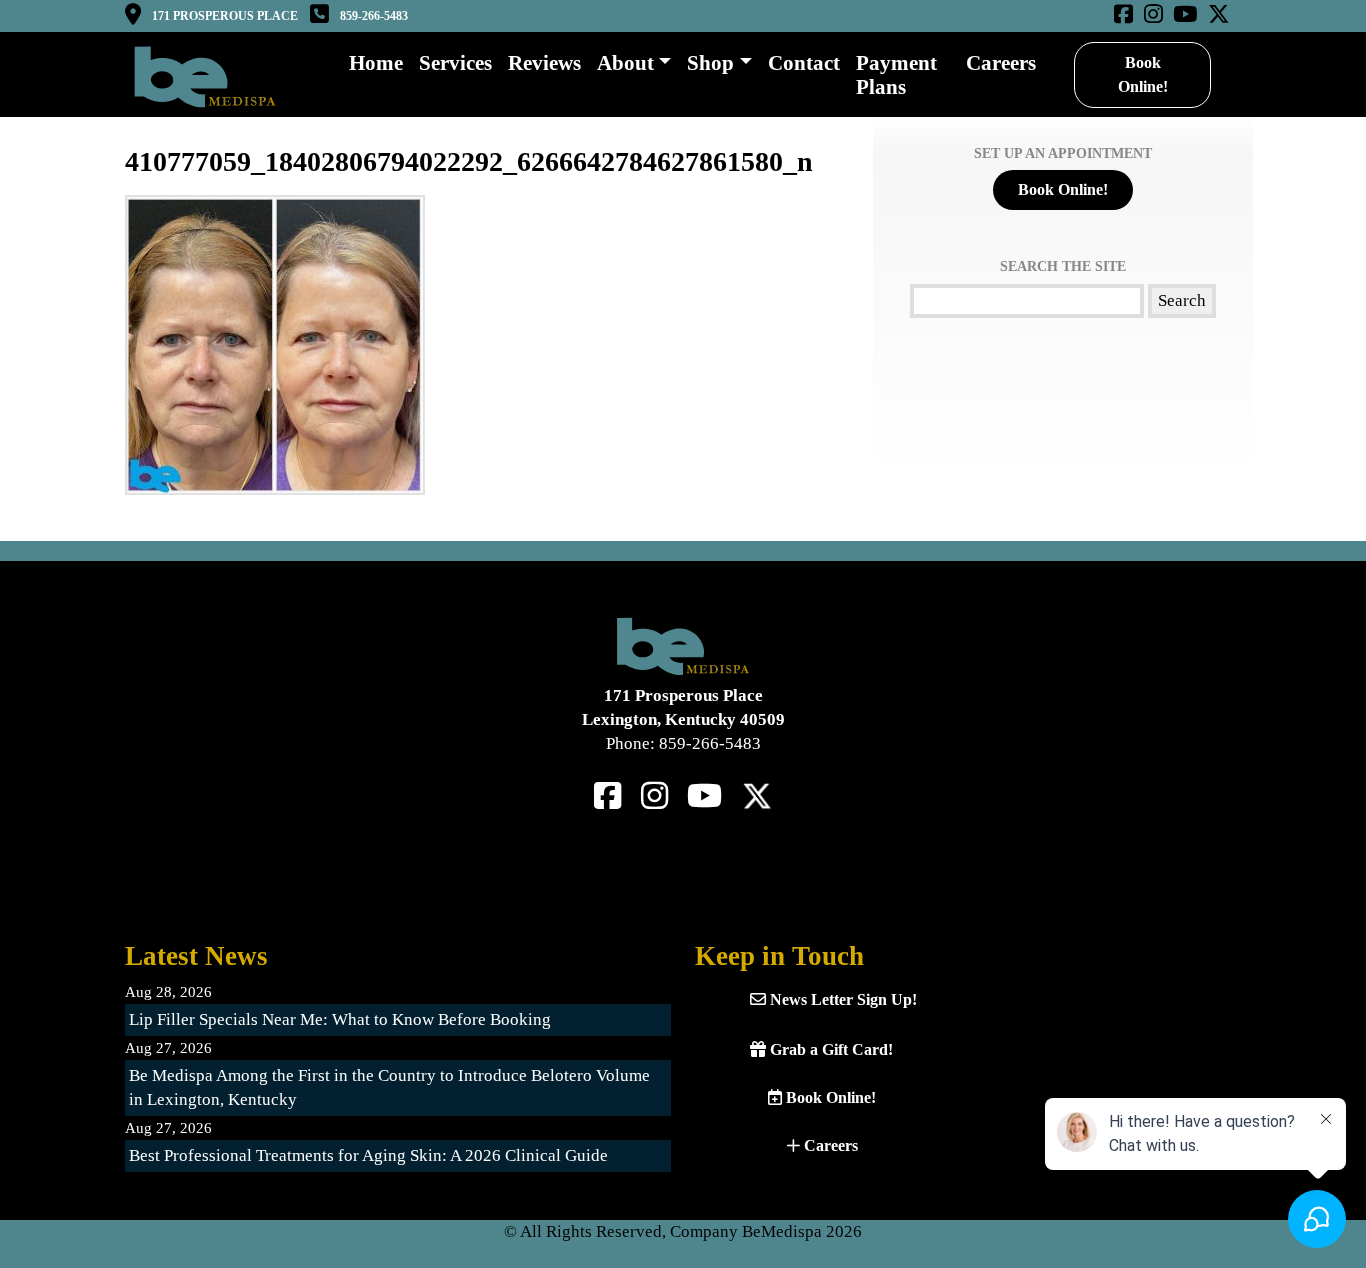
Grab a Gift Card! (829, 1049)
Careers (829, 1145)
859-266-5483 (374, 16)
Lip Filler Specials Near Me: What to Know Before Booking (340, 1019)
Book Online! (1143, 74)
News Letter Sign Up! (841, 999)
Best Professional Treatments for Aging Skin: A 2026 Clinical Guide (368, 1155)
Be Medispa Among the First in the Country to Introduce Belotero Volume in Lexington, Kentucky (389, 1087)
